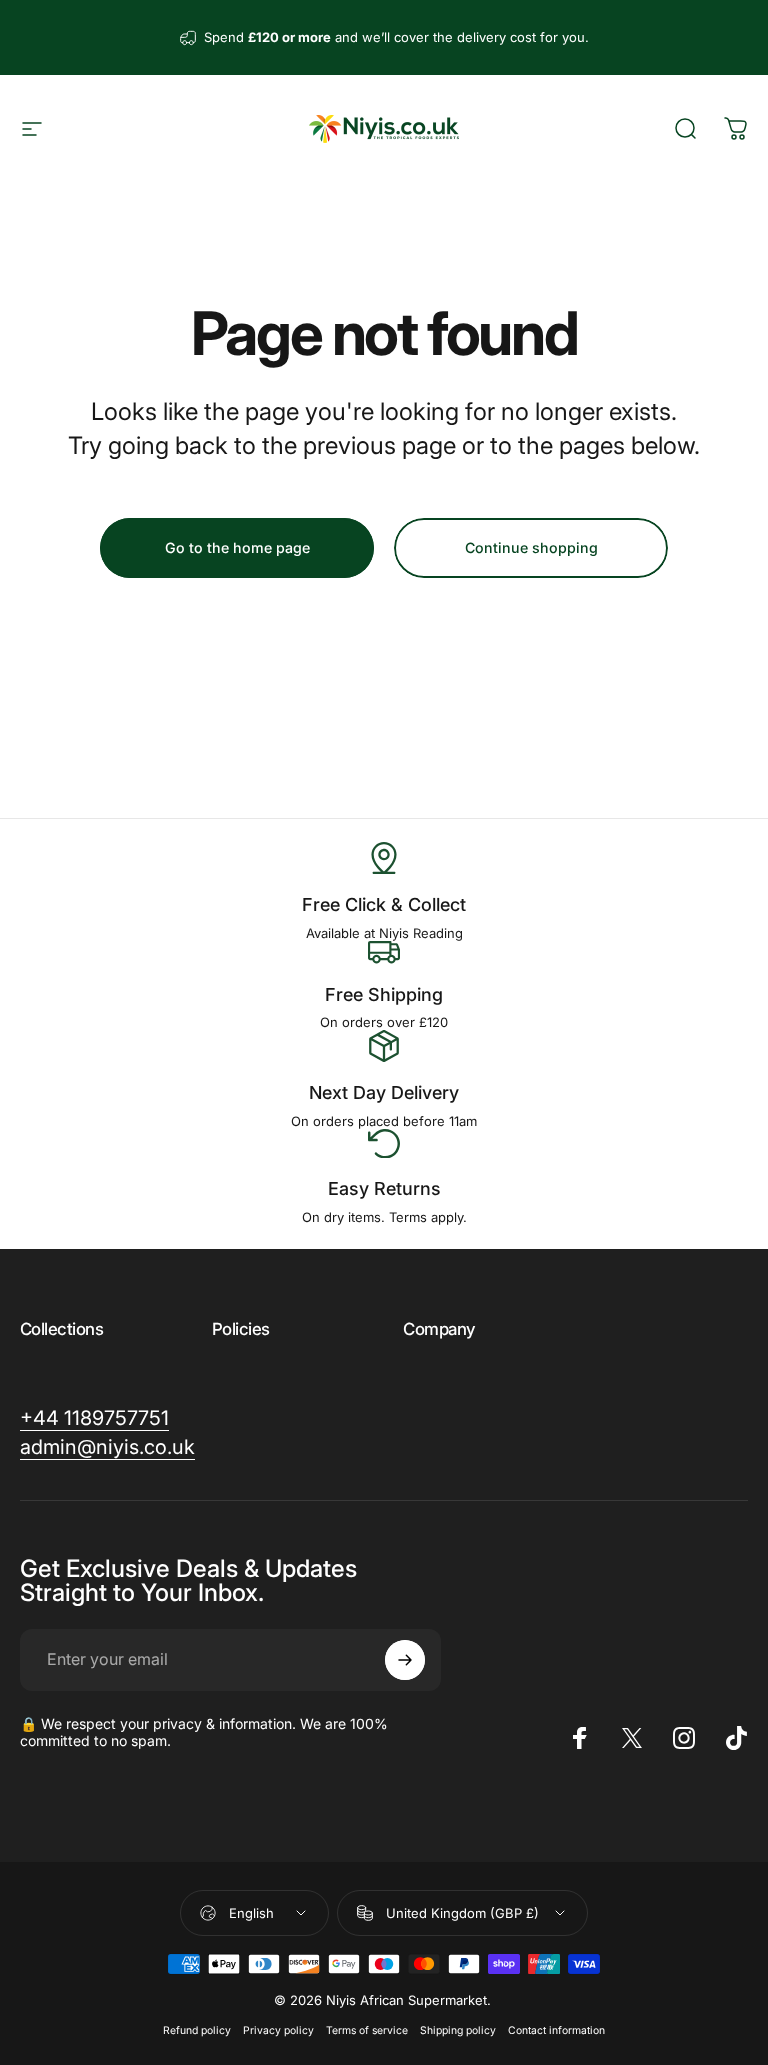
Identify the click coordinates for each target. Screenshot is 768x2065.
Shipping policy (458, 2030)
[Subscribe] (405, 1660)
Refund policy (197, 2030)
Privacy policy (278, 2030)
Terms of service (367, 2030)
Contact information (556, 2030)
